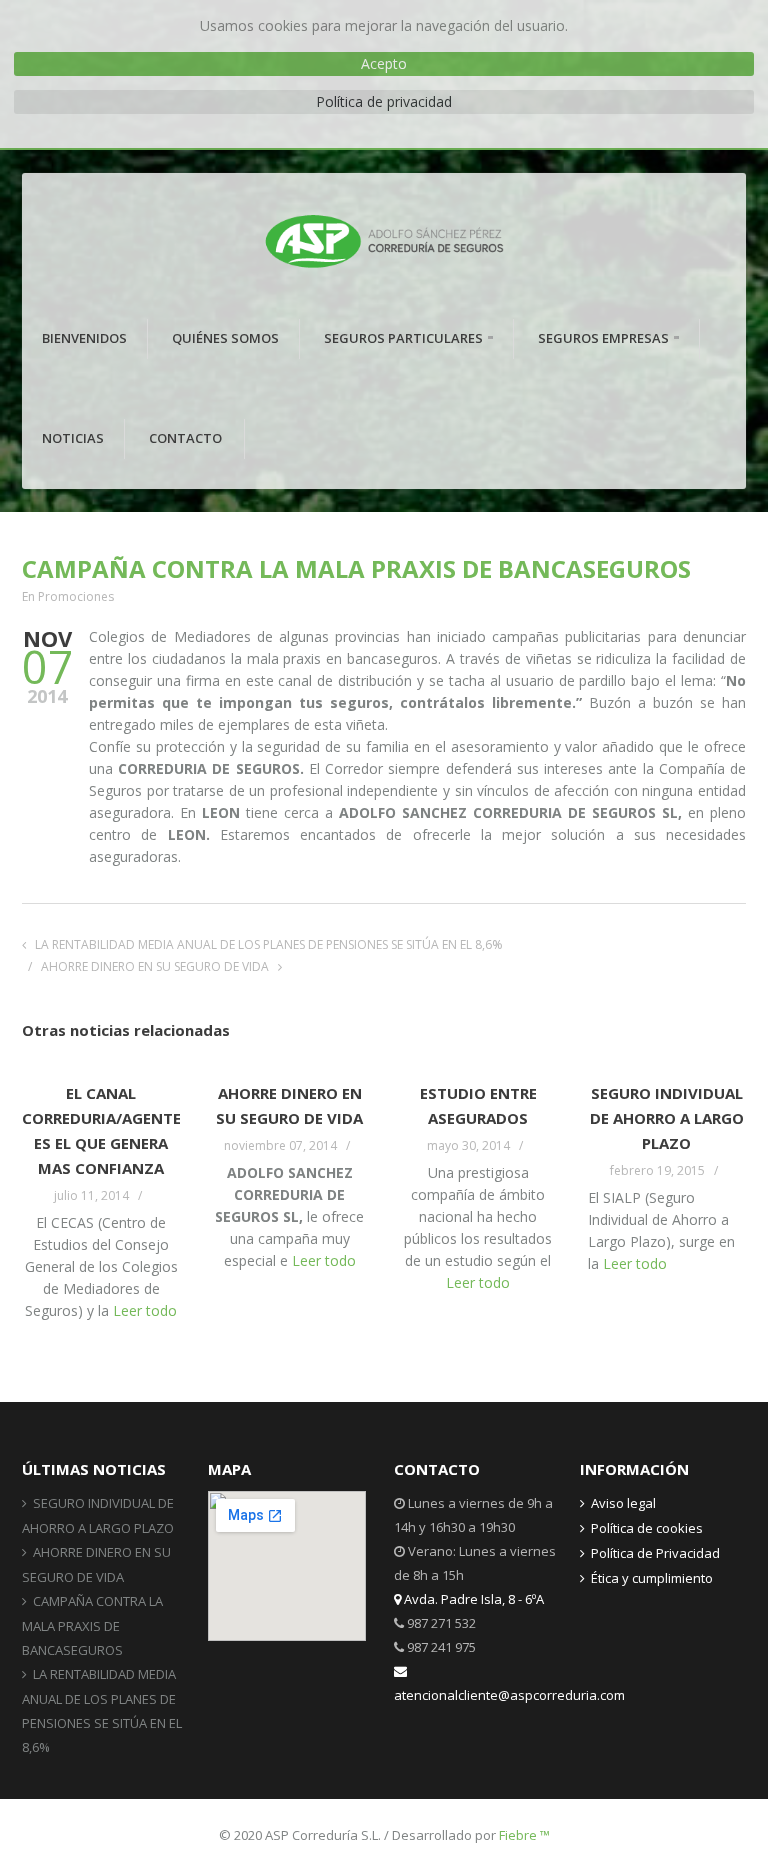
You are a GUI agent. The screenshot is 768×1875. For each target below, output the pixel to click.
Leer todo (145, 1310)
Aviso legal (623, 1503)
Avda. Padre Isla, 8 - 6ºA (472, 1599)
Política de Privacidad (655, 1553)
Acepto (384, 63)
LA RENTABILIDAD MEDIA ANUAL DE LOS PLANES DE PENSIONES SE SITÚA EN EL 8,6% (269, 944)
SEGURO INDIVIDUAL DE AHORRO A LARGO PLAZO (667, 1118)
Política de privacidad (384, 101)
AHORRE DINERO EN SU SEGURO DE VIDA (155, 966)
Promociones (76, 596)
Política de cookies (647, 1528)
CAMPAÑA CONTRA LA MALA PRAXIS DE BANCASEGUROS (92, 1625)
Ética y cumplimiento (652, 1578)
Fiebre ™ (524, 1835)
